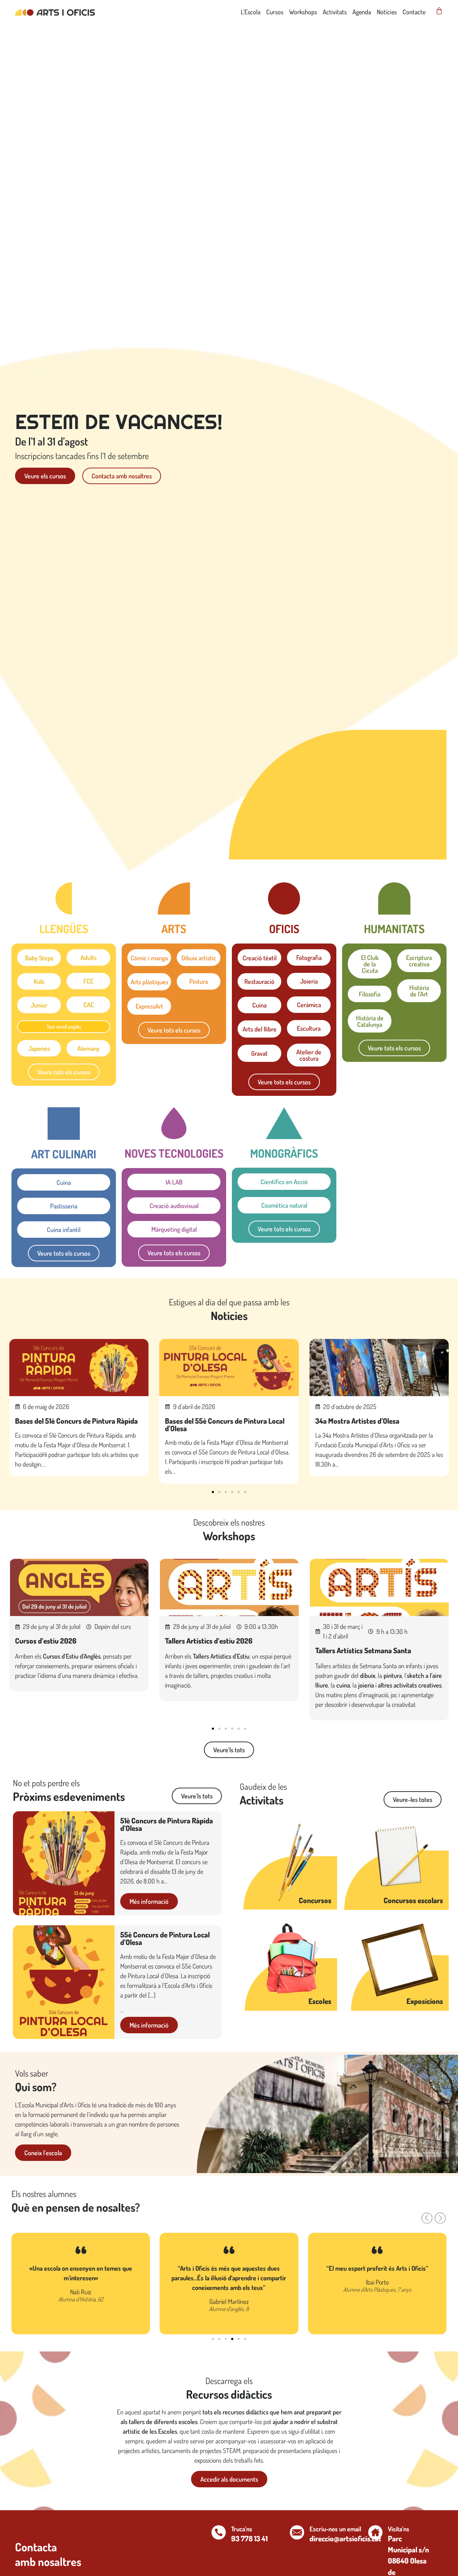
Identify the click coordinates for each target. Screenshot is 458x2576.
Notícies (387, 12)
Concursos (315, 1900)
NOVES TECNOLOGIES (174, 1153)
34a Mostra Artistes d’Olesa (357, 1421)
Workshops (303, 12)
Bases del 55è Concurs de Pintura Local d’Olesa (225, 1425)
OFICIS (284, 929)
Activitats (335, 12)
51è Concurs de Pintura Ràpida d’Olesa (167, 1824)
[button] (213, 1492)
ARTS (174, 929)
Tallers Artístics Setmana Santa (363, 1650)
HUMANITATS (394, 929)
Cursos (275, 12)
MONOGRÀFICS (284, 1153)
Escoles (320, 2001)
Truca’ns (242, 2529)
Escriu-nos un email (335, 2529)
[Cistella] (439, 11)
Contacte (414, 12)
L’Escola (251, 12)
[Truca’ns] (219, 2532)
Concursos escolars (413, 1900)
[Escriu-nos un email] (297, 2532)
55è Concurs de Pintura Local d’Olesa (165, 1938)
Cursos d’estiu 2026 (46, 1641)
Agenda (362, 12)
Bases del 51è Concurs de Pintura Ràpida (76, 1421)
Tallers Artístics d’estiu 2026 (209, 1641)
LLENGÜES (64, 929)
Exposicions (425, 2001)
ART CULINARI (64, 1154)
